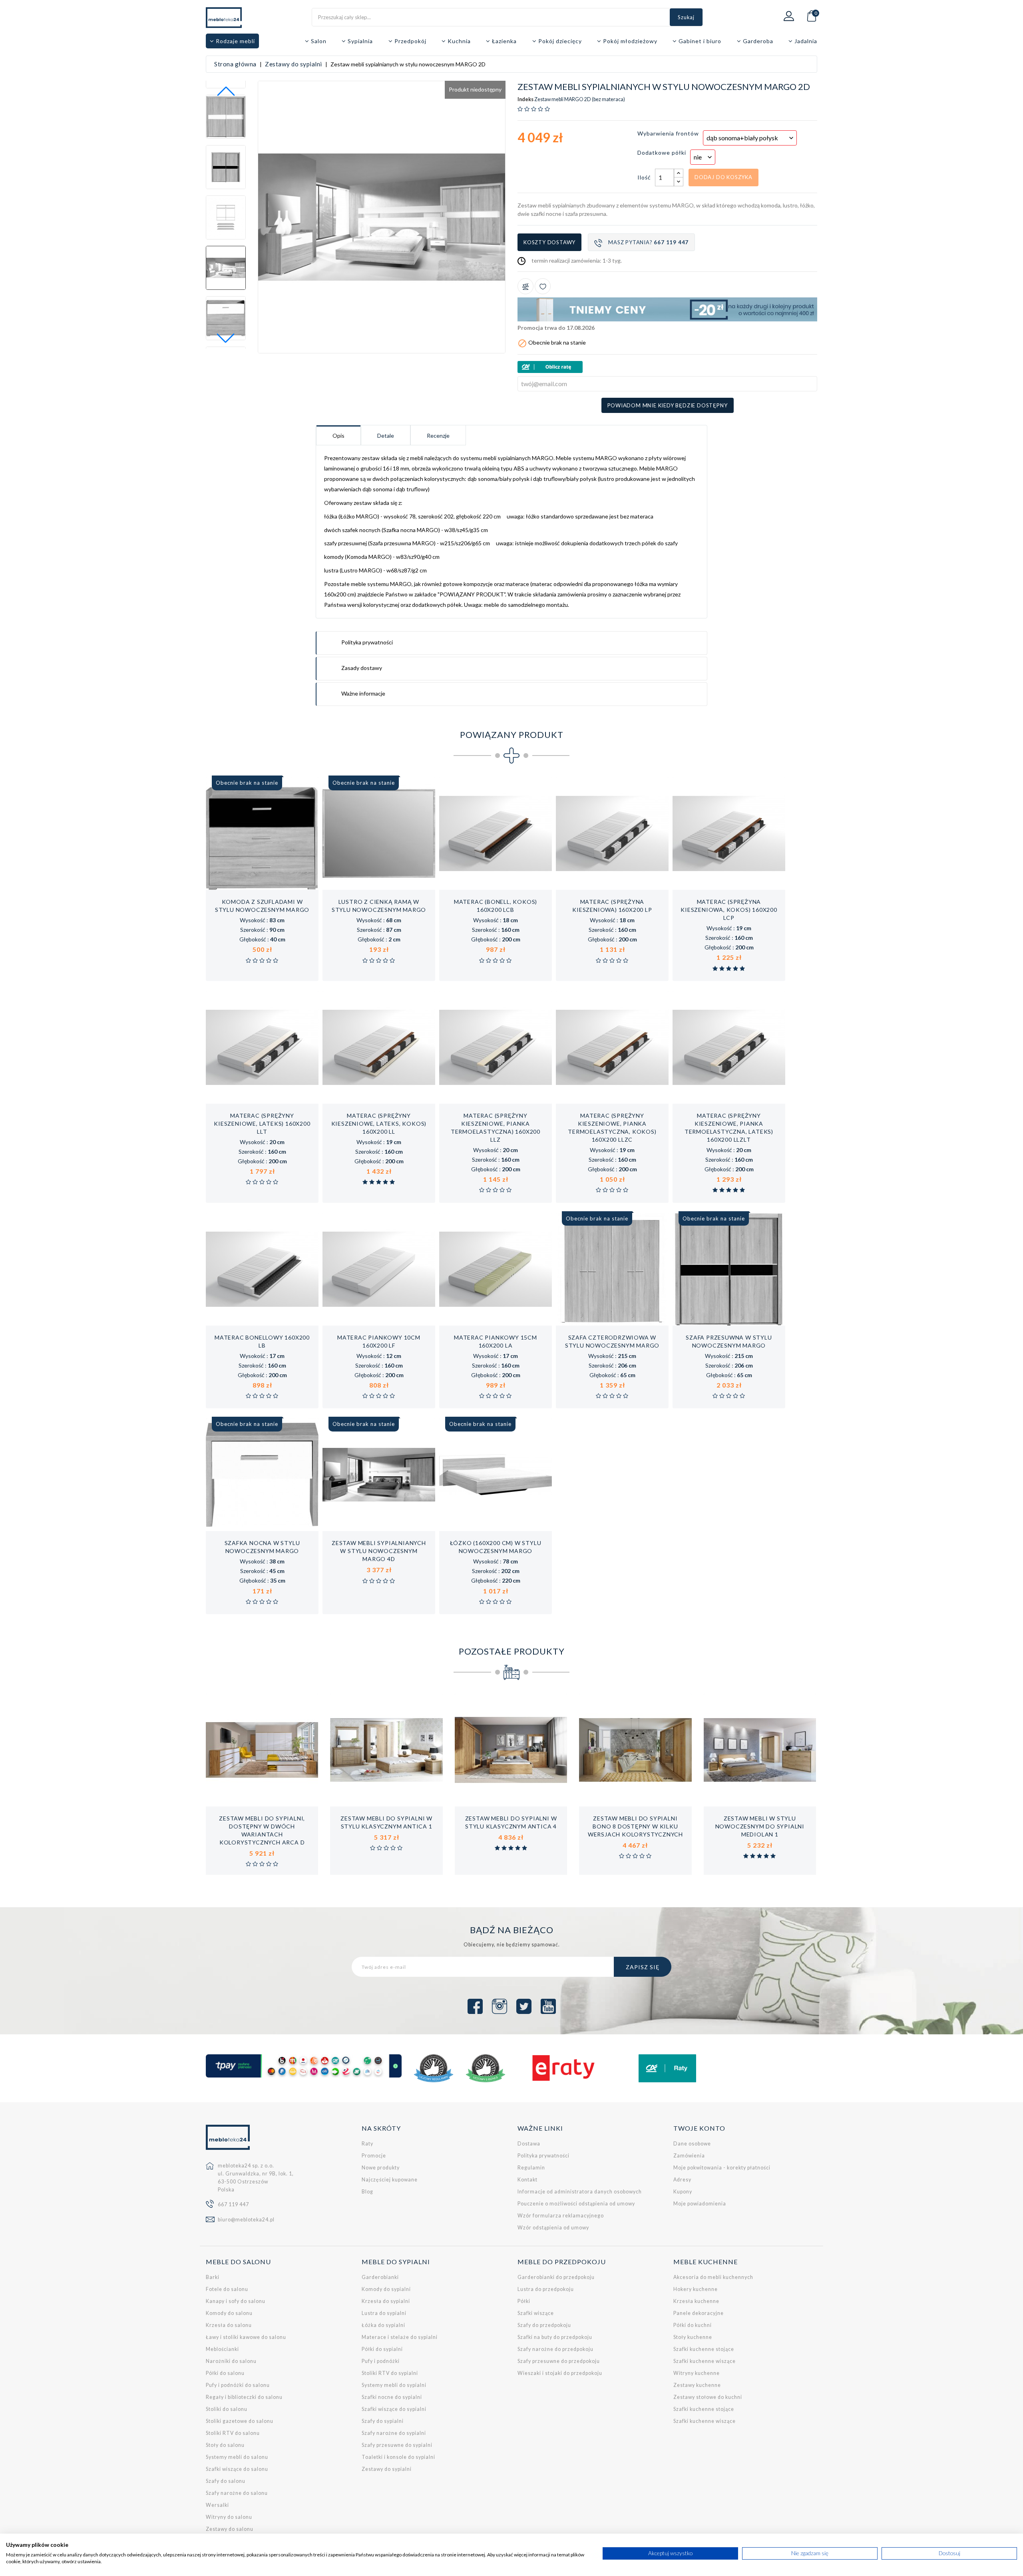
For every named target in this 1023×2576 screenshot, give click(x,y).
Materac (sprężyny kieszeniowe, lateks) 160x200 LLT (262, 1124)
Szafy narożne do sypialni (394, 2433)
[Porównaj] (525, 286)
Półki (524, 2301)
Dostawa (529, 2144)
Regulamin (531, 2168)
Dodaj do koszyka (723, 177)
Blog (367, 2192)
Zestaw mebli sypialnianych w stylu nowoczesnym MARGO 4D (379, 1551)
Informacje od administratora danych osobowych (580, 2192)
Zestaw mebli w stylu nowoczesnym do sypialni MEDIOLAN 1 (760, 1826)
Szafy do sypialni (383, 2421)
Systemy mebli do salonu (237, 2457)
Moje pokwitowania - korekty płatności (722, 2168)
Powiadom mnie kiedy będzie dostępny (668, 405)
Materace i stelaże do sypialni (400, 2337)
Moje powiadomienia (700, 2204)
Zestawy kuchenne (697, 2385)
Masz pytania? (648, 242)
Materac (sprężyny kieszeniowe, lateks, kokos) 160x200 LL (379, 1124)
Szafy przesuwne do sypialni (397, 2445)
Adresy (682, 2180)
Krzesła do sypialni (386, 2301)
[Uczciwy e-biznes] (486, 2068)
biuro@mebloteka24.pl (246, 2220)
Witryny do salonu (229, 2517)
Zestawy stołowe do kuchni (708, 2397)
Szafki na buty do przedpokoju (555, 2337)
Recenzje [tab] (438, 436)
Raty (367, 2144)
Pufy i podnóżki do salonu (238, 2385)
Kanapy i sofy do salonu (236, 2301)
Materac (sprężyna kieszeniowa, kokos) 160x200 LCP (729, 910)
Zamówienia (689, 2156)
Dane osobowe (692, 2144)
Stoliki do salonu (227, 2409)
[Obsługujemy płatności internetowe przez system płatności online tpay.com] (304, 2066)
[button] (226, 338)
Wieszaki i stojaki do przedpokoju (560, 2373)
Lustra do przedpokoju (546, 2289)
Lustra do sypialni (384, 2313)
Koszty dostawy (549, 242)
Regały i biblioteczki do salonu (244, 2397)
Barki (213, 2277)
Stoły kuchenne (693, 2337)
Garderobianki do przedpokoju (556, 2277)
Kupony (683, 2192)
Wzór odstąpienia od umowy (553, 2228)
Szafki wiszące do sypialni (394, 2409)
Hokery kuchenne (696, 2289)
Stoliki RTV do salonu (233, 2433)
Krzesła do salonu (229, 2325)
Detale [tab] (386, 436)
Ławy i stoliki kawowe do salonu (246, 2337)
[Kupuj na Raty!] (667, 367)
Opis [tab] (338, 436)
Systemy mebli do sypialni (394, 2385)
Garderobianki (380, 2277)
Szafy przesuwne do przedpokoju (559, 2361)
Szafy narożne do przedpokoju (555, 2349)
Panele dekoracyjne (699, 2313)
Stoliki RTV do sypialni (390, 2373)
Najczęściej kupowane (390, 2180)
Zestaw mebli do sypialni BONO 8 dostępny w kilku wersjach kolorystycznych (635, 1826)
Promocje (374, 2156)
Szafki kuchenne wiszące (705, 2361)
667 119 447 (233, 2204)
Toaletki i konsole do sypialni (398, 2457)
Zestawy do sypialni (387, 2469)
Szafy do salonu (226, 2481)
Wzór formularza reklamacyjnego (561, 2216)
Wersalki (217, 2505)
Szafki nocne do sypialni (392, 2397)
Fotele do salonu (227, 2289)
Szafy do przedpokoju (544, 2325)
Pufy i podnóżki (381, 2361)
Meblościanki (222, 2349)
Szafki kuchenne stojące (704, 2349)
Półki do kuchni (693, 2325)
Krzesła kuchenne (696, 2301)
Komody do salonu (229, 2313)
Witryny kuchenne (697, 2373)
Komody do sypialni (386, 2289)
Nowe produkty (381, 2168)
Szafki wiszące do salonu (237, 2469)
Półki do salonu (225, 2373)
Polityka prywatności (543, 2156)
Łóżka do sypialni (383, 2325)
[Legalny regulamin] (434, 2068)
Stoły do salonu (225, 2445)
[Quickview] (288, 881)
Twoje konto (699, 2128)
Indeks (525, 100)
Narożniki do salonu (231, 2361)
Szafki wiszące (536, 2313)
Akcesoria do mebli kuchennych (713, 2277)
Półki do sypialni (382, 2349)
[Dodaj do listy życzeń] (543, 286)
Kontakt (527, 2180)
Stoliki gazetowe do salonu (240, 2421)
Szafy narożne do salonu (237, 2493)
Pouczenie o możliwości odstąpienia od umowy (576, 2204)
